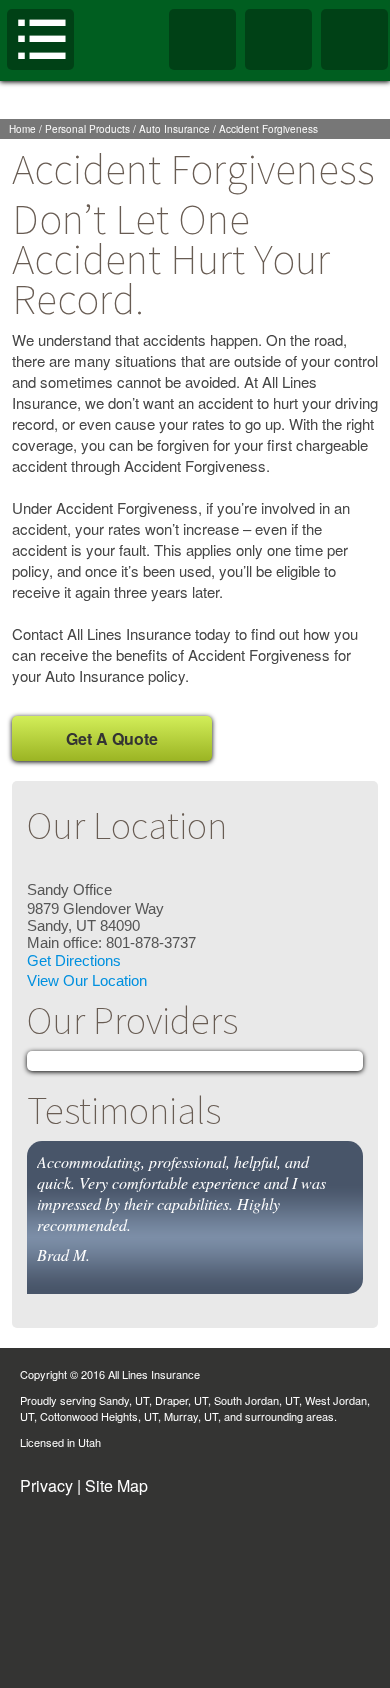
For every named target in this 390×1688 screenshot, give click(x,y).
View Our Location (87, 980)
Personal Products (87, 129)
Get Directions (74, 960)
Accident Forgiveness (268, 129)
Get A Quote (112, 738)
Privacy (46, 1485)
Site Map (116, 1485)
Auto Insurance (174, 129)
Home (22, 129)
